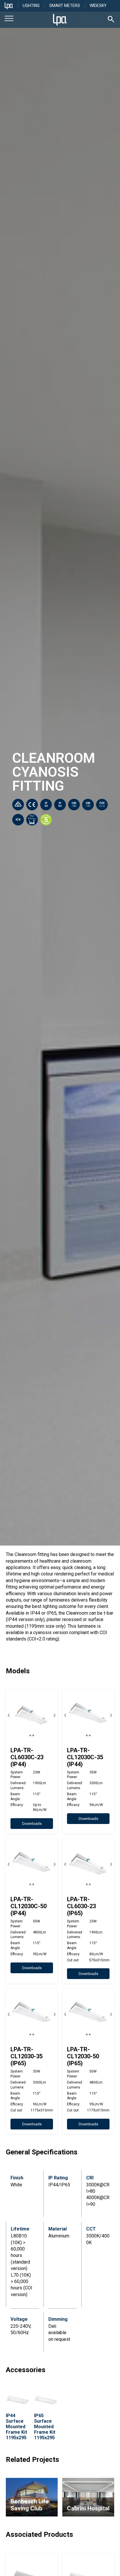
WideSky (98, 6)
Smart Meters (65, 6)
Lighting (31, 6)
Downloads (32, 1824)
